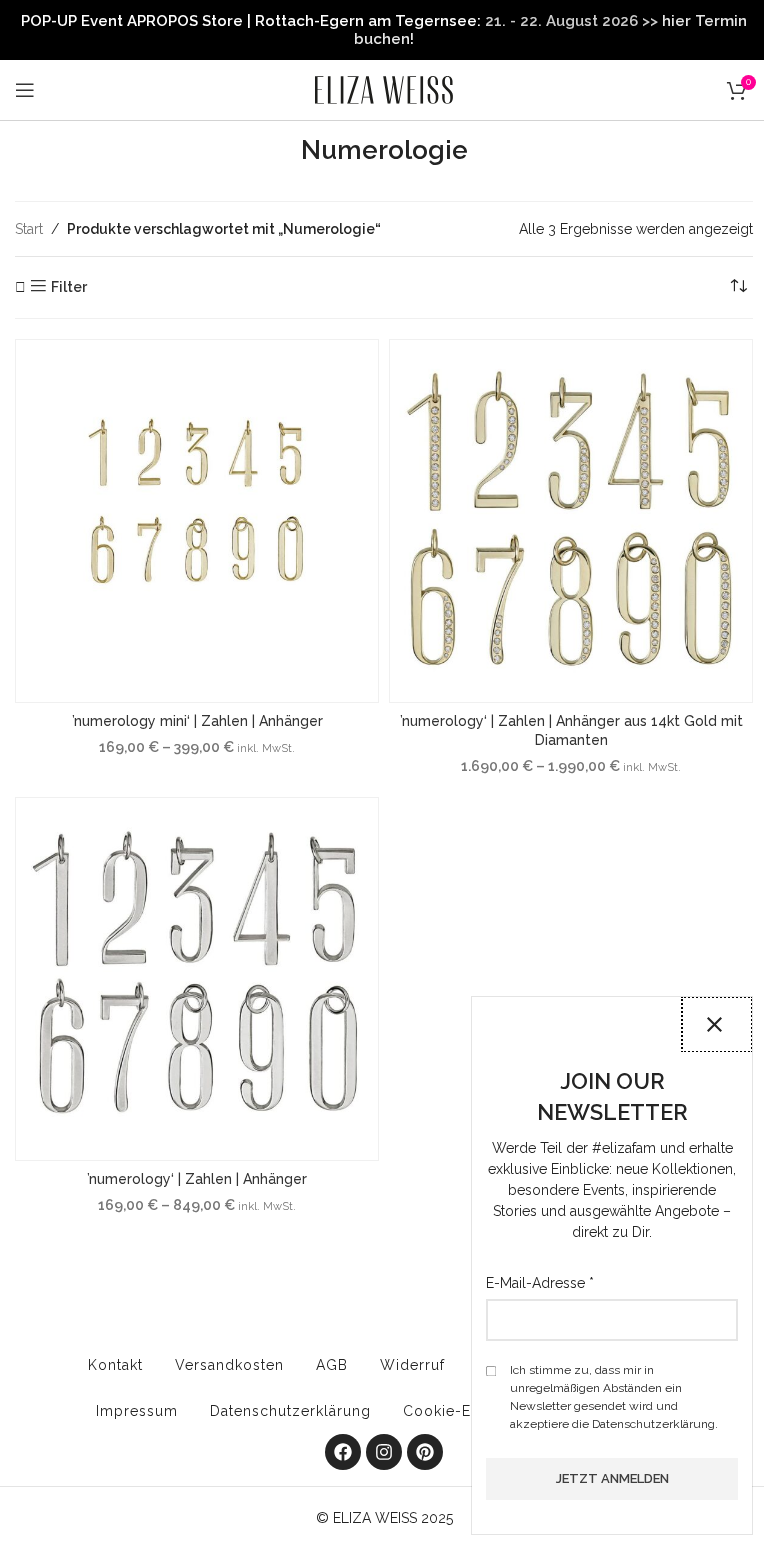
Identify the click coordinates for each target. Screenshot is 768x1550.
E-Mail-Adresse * (540, 1283)
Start (29, 229)
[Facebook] (343, 1452)
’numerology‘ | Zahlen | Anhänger (197, 1179)
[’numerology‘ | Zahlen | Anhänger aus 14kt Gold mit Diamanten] (571, 521)
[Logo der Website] (384, 89)
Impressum (137, 1411)
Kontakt (115, 1365)
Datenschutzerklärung (290, 1411)
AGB (332, 1365)
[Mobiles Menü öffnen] (25, 90)
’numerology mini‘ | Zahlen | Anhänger (197, 721)
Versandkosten (229, 1365)
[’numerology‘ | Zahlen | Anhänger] (197, 979)
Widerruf (412, 1365)
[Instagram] (384, 1452)
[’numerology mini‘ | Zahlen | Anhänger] (197, 521)
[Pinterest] (425, 1452)
